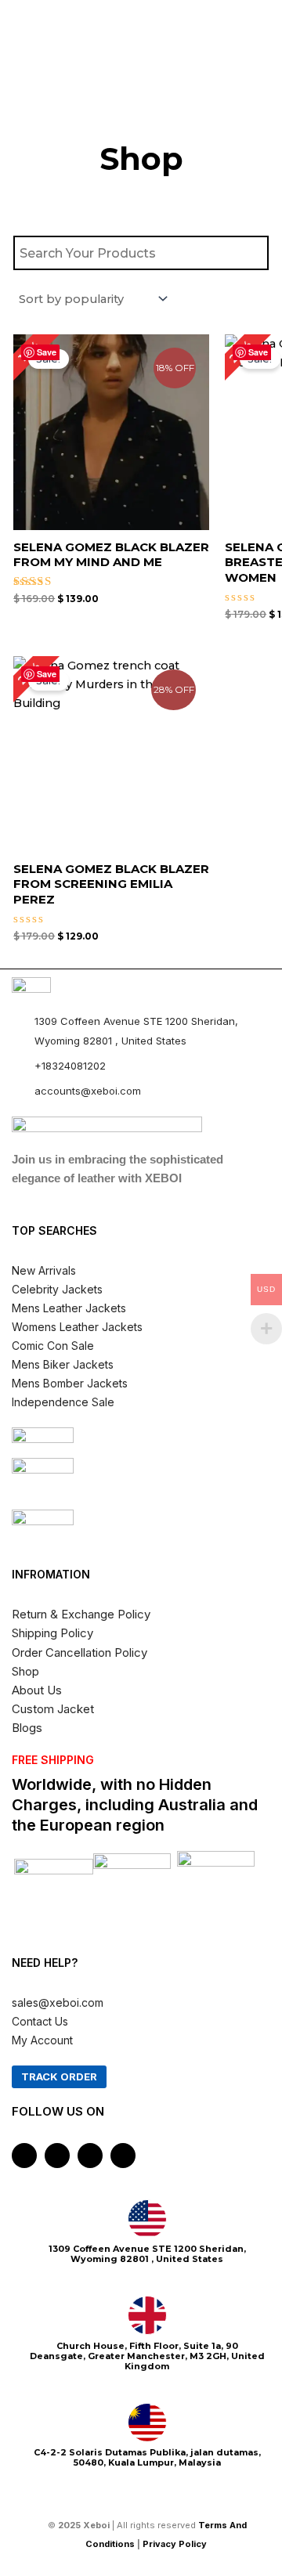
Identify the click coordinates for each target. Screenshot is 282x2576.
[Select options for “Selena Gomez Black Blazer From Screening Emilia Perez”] (194, 790)
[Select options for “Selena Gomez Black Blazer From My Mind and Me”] (194, 468)
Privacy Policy (176, 2544)
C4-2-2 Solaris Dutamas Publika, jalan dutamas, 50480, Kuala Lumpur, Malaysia (147, 2457)
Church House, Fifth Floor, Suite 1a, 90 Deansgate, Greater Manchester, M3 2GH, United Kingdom (147, 2356)
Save (47, 352)
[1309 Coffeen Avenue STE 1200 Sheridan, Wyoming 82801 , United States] (147, 2219)
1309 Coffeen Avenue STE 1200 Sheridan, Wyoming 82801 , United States (147, 2254)
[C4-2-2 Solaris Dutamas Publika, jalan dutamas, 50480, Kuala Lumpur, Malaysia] (147, 2423)
